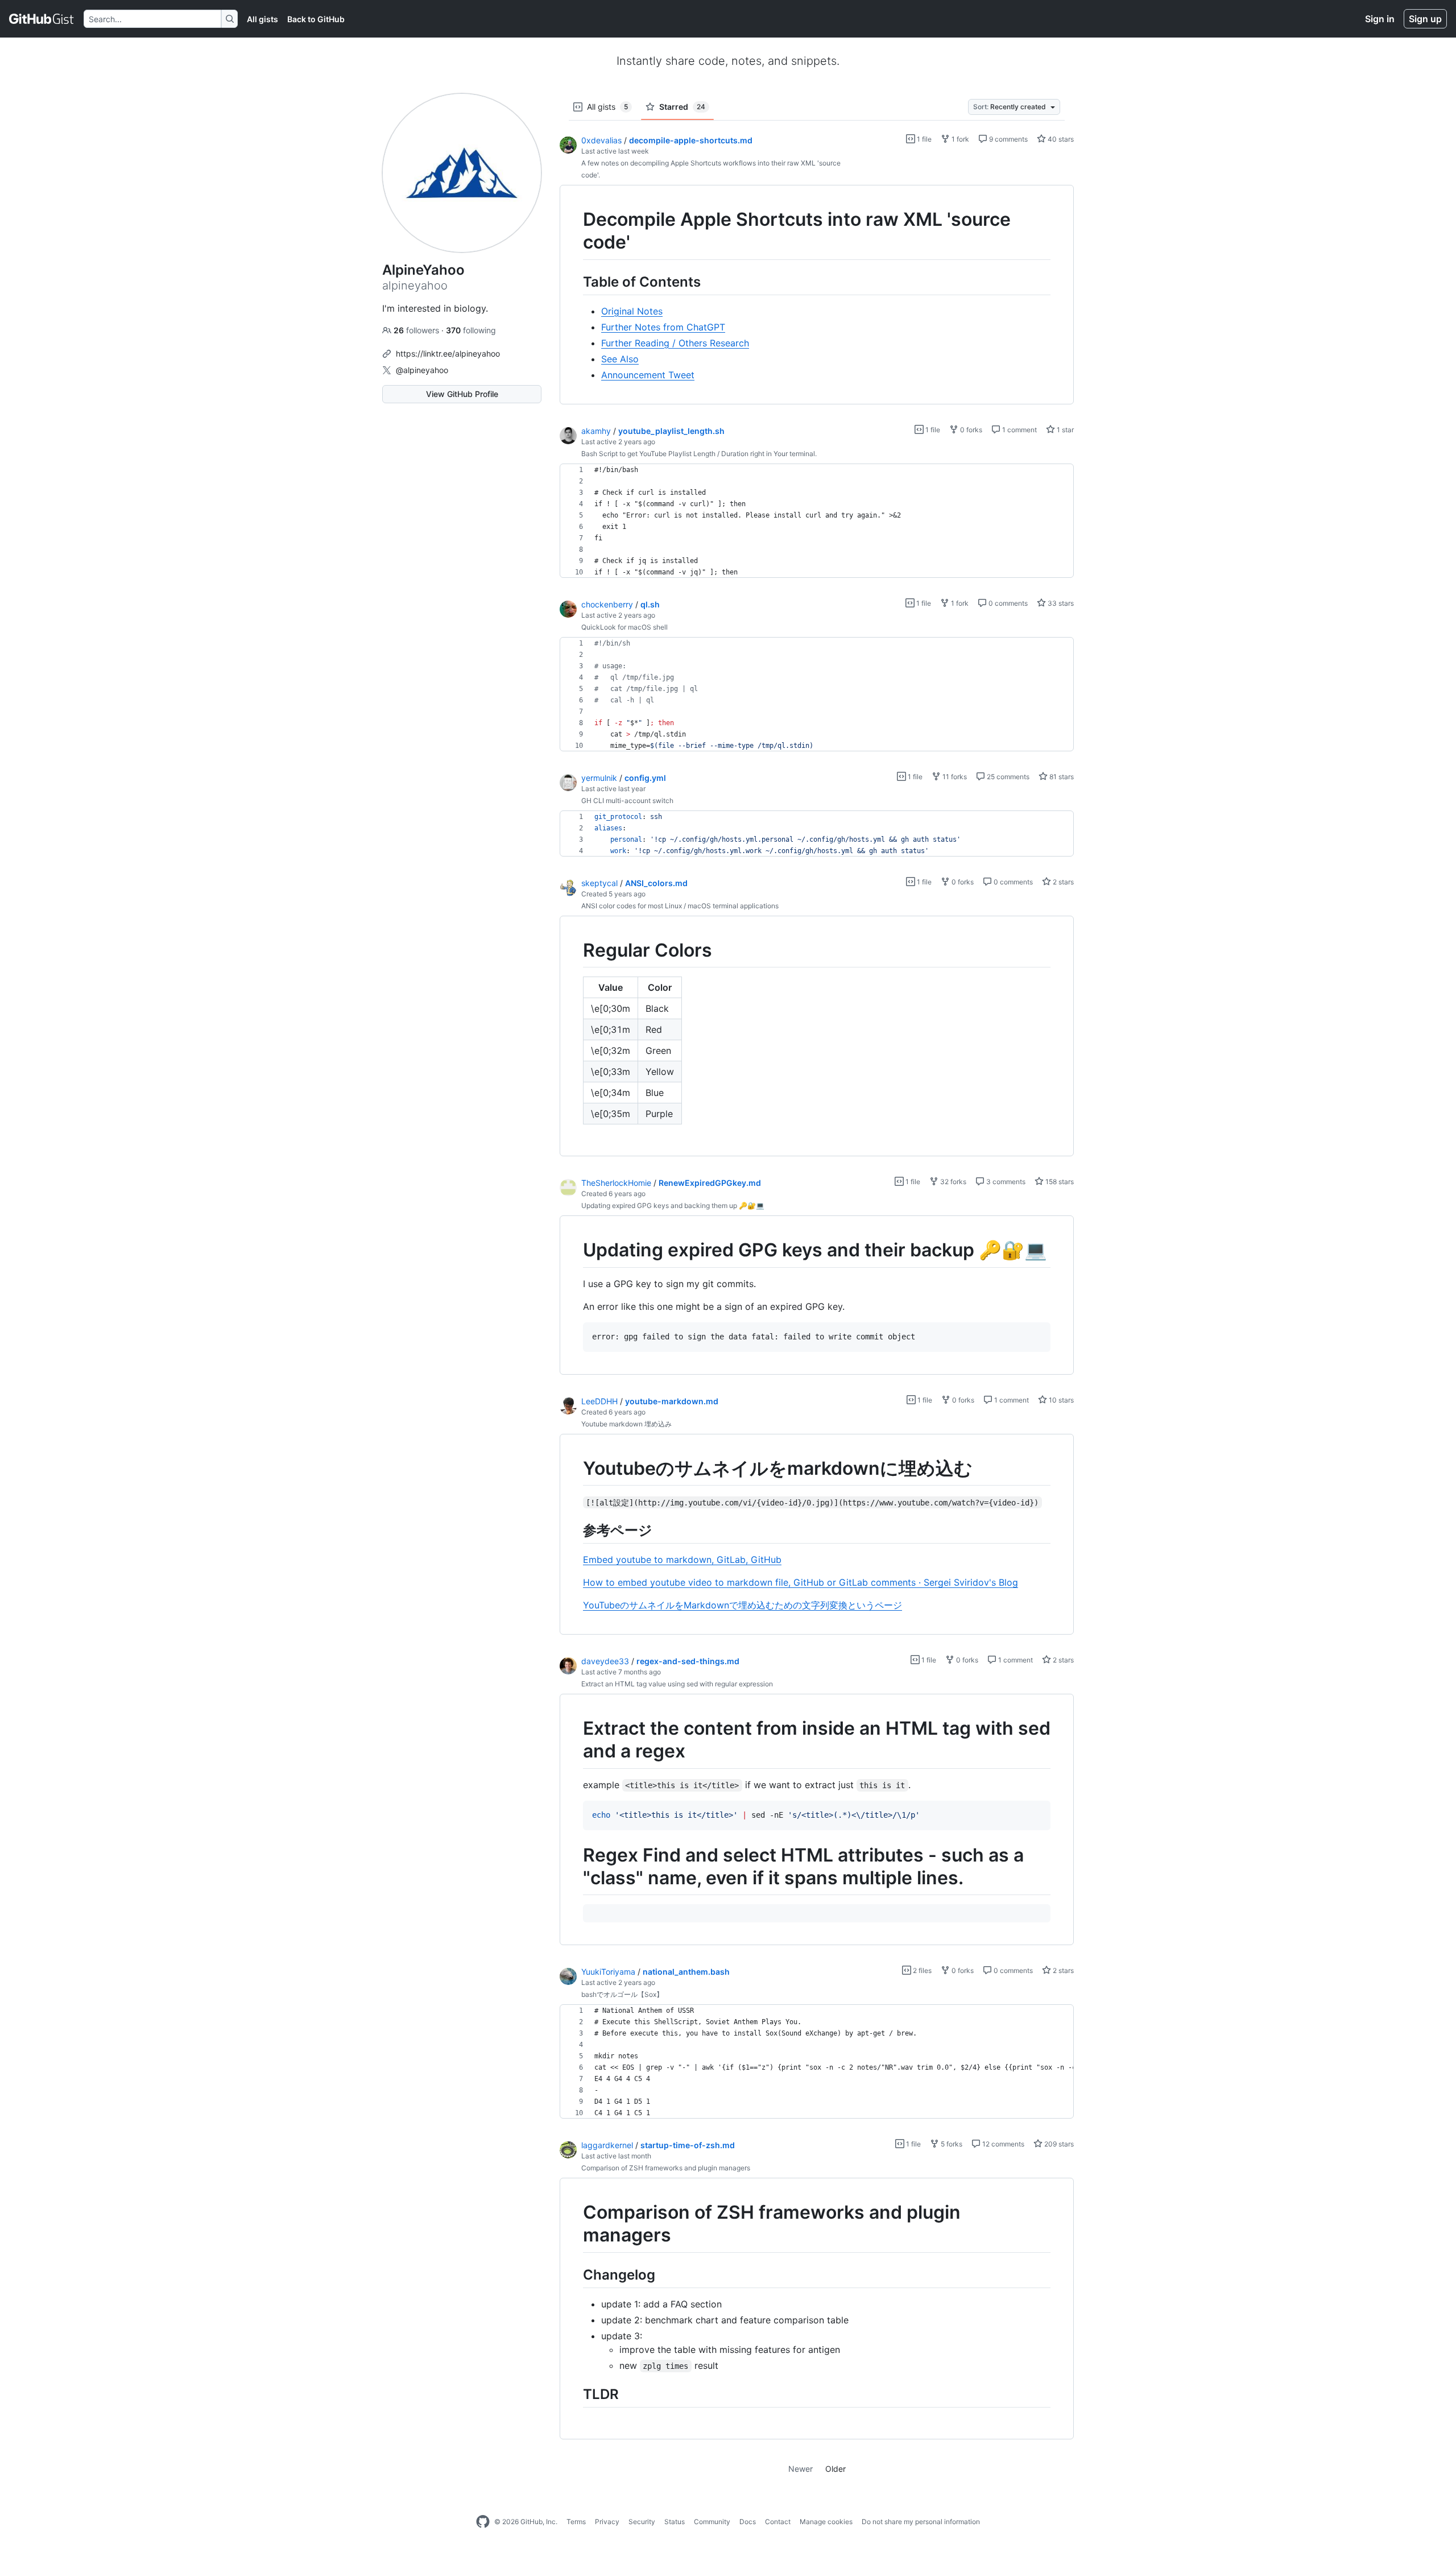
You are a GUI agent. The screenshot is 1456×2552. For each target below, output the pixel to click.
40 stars (1060, 139)
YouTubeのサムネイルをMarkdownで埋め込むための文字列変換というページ (743, 1605)
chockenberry (607, 604)
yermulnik (599, 778)
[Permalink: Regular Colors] (575, 950)
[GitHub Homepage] (483, 2522)
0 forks (970, 430)
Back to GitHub (316, 19)
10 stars (1060, 1400)
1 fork (959, 139)
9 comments (1008, 139)
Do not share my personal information (921, 2522)
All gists (262, 19)
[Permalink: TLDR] (575, 2394)
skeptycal (599, 883)
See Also (620, 359)
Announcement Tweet (648, 375)
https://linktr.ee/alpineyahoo (448, 353)
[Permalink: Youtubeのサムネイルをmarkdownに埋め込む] (575, 1469)
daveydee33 (605, 1661)
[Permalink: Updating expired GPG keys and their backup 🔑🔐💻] (575, 1251)
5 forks (951, 2144)
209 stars (1058, 2144)
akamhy (596, 431)
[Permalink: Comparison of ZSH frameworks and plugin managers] (575, 2224)
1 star (1064, 430)
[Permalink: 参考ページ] (575, 1531)
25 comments (1007, 777)
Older (835, 2469)
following (471, 330)
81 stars (1061, 777)
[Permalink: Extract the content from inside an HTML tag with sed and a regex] (575, 1740)
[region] (817, 295)
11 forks (954, 777)
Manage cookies (826, 2522)
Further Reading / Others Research (675, 343)
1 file (923, 139)
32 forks (952, 1182)
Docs (748, 2522)
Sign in (1380, 19)
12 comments (1002, 2144)
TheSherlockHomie (616, 1183)
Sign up (1425, 19)
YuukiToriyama (608, 1972)
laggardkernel (607, 2145)
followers (417, 330)
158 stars (1059, 1182)
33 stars (1060, 603)
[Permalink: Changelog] (575, 2274)
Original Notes (632, 311)
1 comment (1019, 430)
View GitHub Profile (462, 394)
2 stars (1062, 882)
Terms (576, 2522)
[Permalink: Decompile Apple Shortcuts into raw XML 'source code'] (575, 231)
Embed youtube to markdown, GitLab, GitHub (682, 1560)
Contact (778, 2522)
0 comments (1007, 603)
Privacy (607, 2522)
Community (712, 2522)
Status (675, 2522)
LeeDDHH (599, 1401)
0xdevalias (601, 140)
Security (642, 2522)
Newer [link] (801, 2469)
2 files (921, 1970)
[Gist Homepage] (42, 19)
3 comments (1005, 1182)
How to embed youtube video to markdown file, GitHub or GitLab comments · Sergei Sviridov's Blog (801, 1582)
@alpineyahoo (422, 370)
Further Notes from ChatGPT (663, 327)
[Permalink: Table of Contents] (575, 282)
